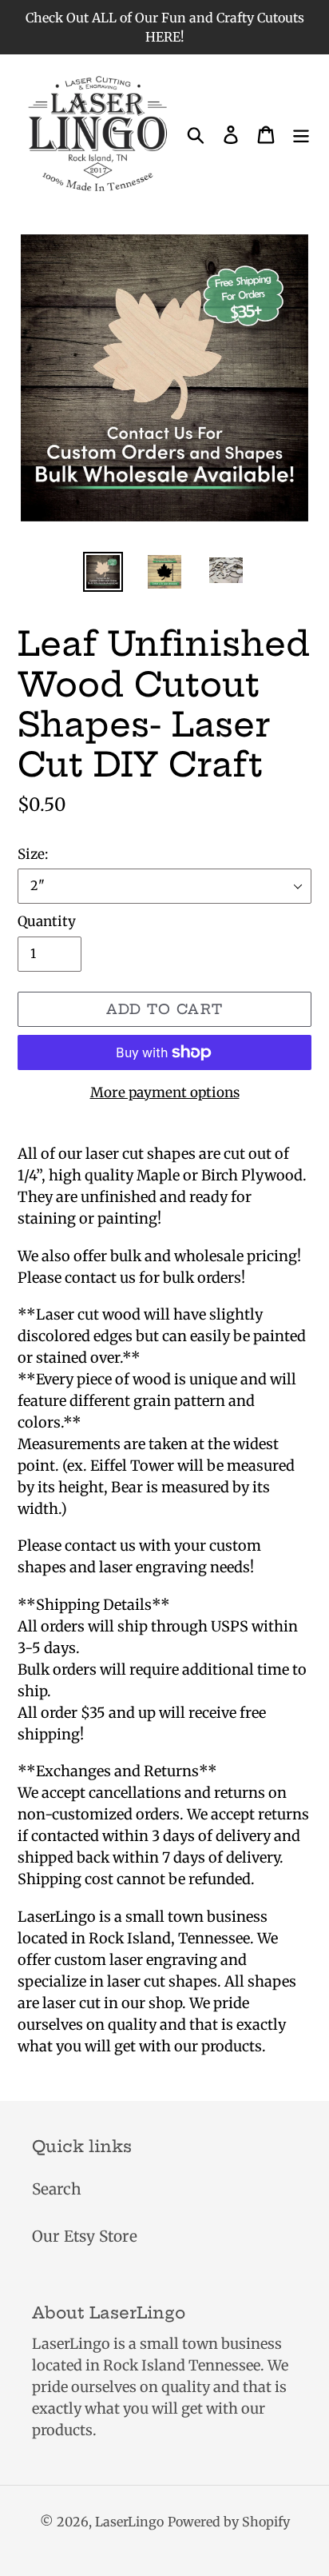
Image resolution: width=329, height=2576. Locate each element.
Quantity (47, 921)
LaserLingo (129, 2522)
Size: (33, 854)
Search (57, 2189)
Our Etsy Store (85, 2236)
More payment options (165, 1092)
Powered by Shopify (229, 2522)
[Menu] (301, 134)
